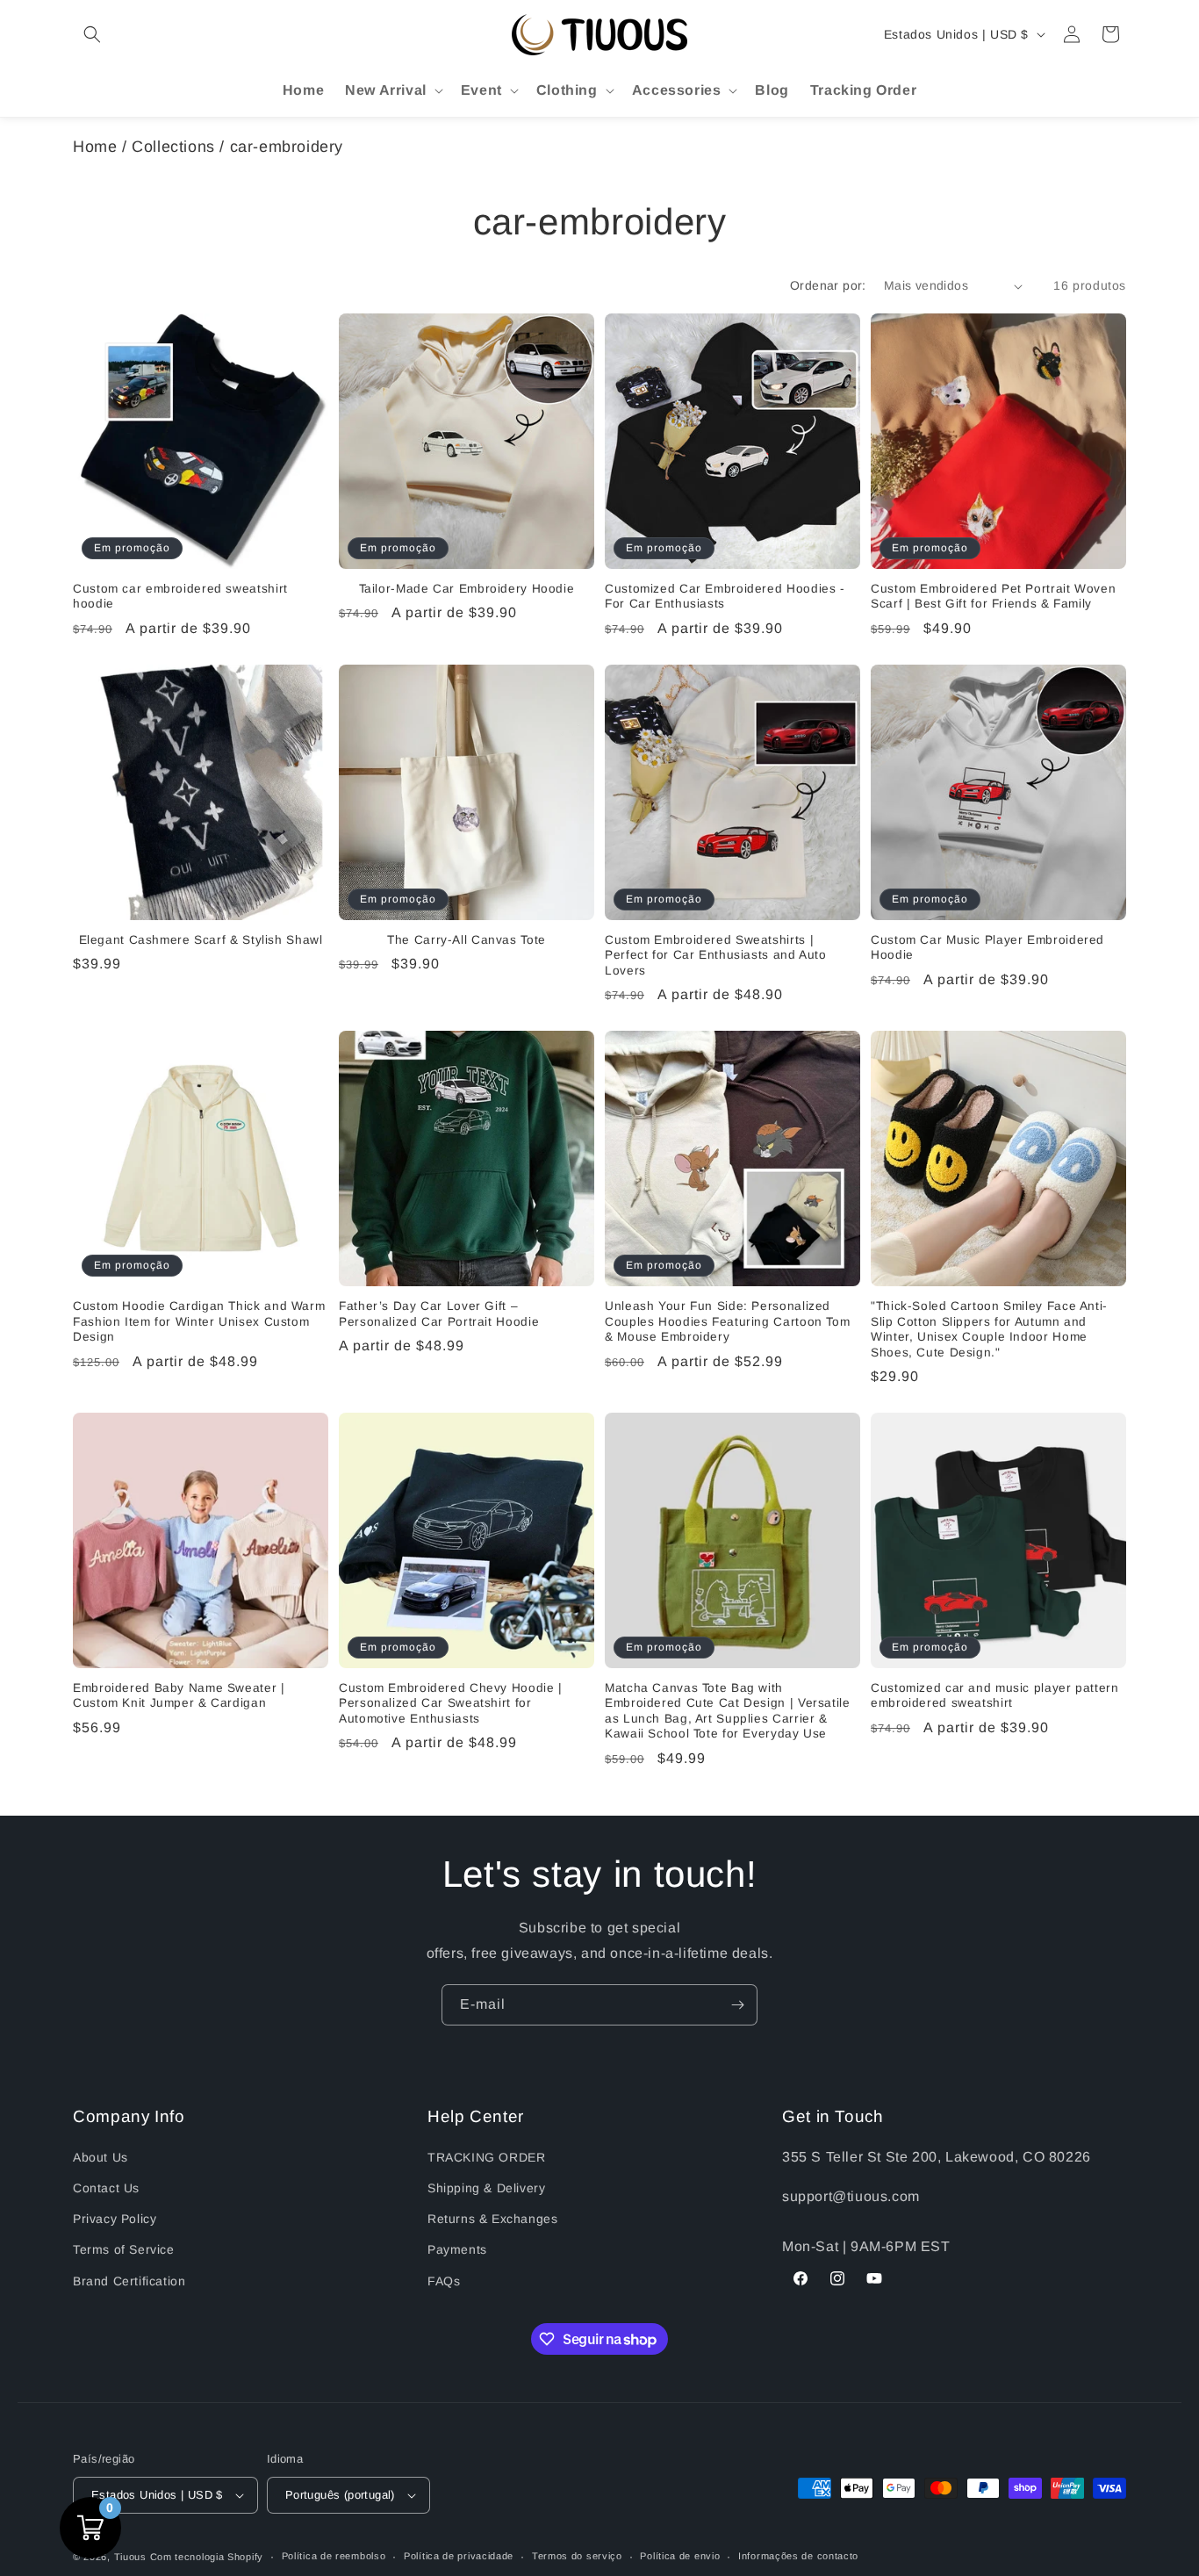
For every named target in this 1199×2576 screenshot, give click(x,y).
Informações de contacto (798, 2556)
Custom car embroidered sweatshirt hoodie (180, 597)
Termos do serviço (577, 2556)
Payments (457, 2249)
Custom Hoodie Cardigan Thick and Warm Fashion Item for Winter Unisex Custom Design (199, 1321)
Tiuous (130, 2557)
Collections (173, 147)
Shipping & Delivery (486, 2188)
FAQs (444, 2281)
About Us (101, 2157)
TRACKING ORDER (486, 2157)
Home (95, 147)
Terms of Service (124, 2249)
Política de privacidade (459, 2556)
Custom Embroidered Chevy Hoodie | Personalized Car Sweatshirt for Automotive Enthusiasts (451, 1703)
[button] (92, 34)
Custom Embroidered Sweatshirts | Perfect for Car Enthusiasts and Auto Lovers (716, 955)
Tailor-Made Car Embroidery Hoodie (467, 589)
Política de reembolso (334, 2556)
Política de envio (680, 2556)
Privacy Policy (115, 2219)
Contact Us (106, 2188)
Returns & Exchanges (492, 2219)
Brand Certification (129, 2281)
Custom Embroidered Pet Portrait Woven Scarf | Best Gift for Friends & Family (993, 597)
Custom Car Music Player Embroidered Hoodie (987, 948)
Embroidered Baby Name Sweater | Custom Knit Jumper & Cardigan (179, 1696)
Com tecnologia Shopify (207, 2557)
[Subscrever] (737, 2005)
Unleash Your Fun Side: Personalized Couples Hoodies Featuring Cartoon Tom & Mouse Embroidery (727, 1321)
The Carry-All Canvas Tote (467, 940)
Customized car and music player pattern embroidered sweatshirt (995, 1696)
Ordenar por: (828, 285)
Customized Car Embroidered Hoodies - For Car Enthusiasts (725, 597)
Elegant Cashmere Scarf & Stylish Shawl (201, 940)
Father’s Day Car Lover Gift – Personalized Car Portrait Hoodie (439, 1314)
